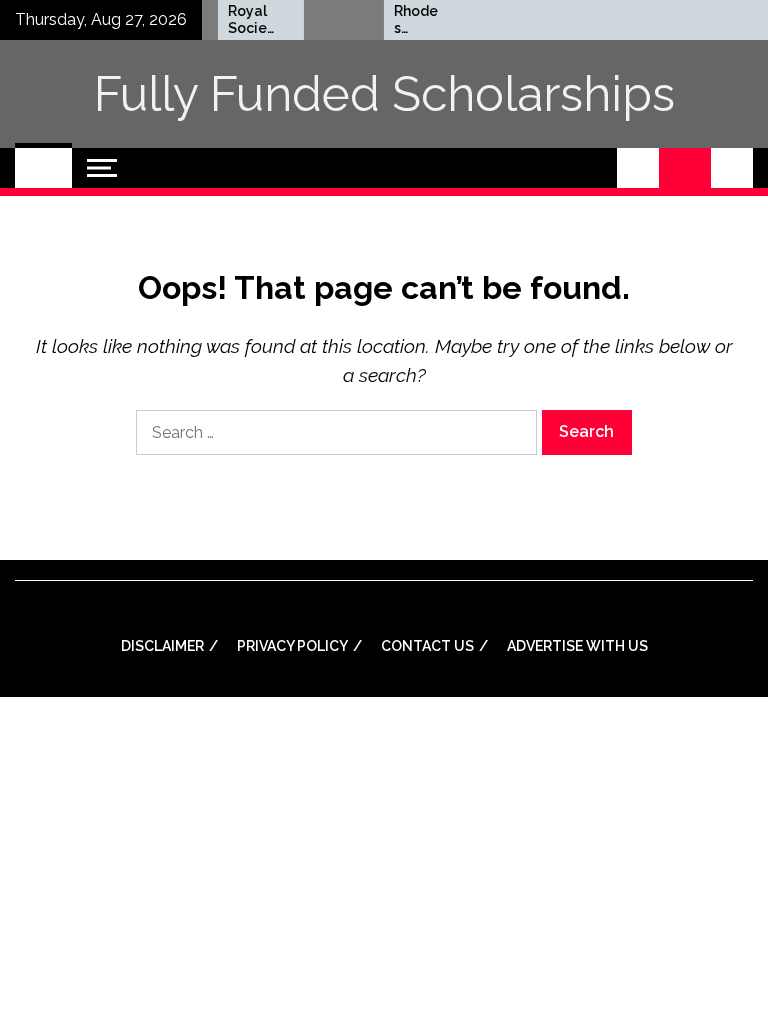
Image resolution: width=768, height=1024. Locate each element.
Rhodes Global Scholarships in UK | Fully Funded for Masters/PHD (410, 20)
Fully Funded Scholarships (384, 94)
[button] (638, 168)
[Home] (43, 168)
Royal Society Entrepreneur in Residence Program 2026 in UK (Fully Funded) (243, 20)
